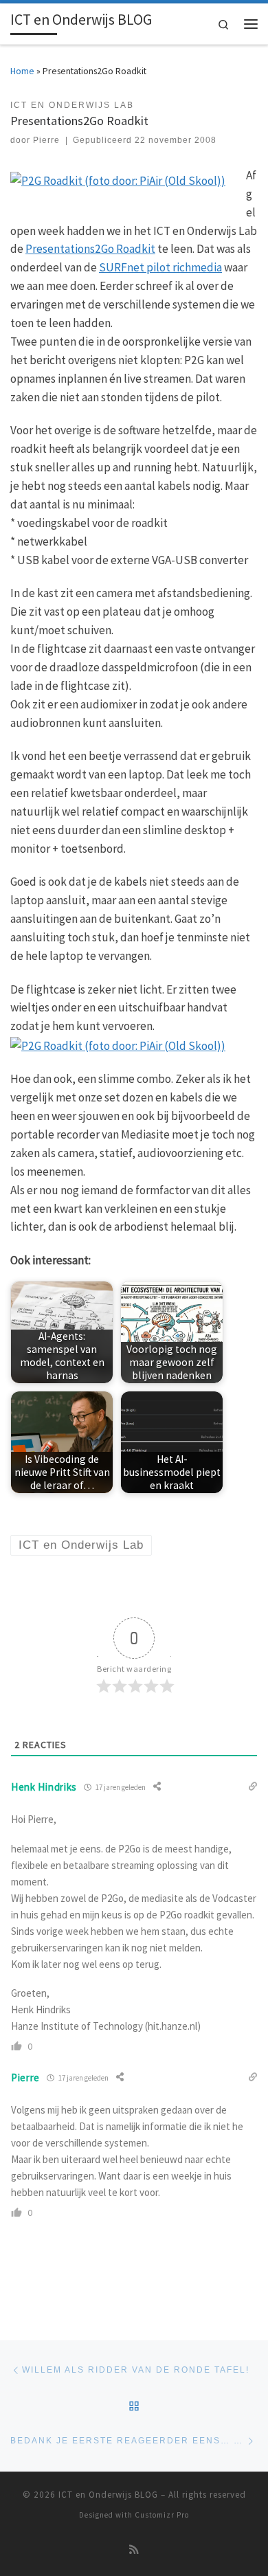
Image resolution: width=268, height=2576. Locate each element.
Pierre (46, 140)
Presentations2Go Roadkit (90, 249)
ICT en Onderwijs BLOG (108, 2495)
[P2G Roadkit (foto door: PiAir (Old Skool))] (118, 179)
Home (22, 71)
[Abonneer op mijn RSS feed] (134, 2550)
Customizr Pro (162, 2515)
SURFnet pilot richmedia (160, 267)
